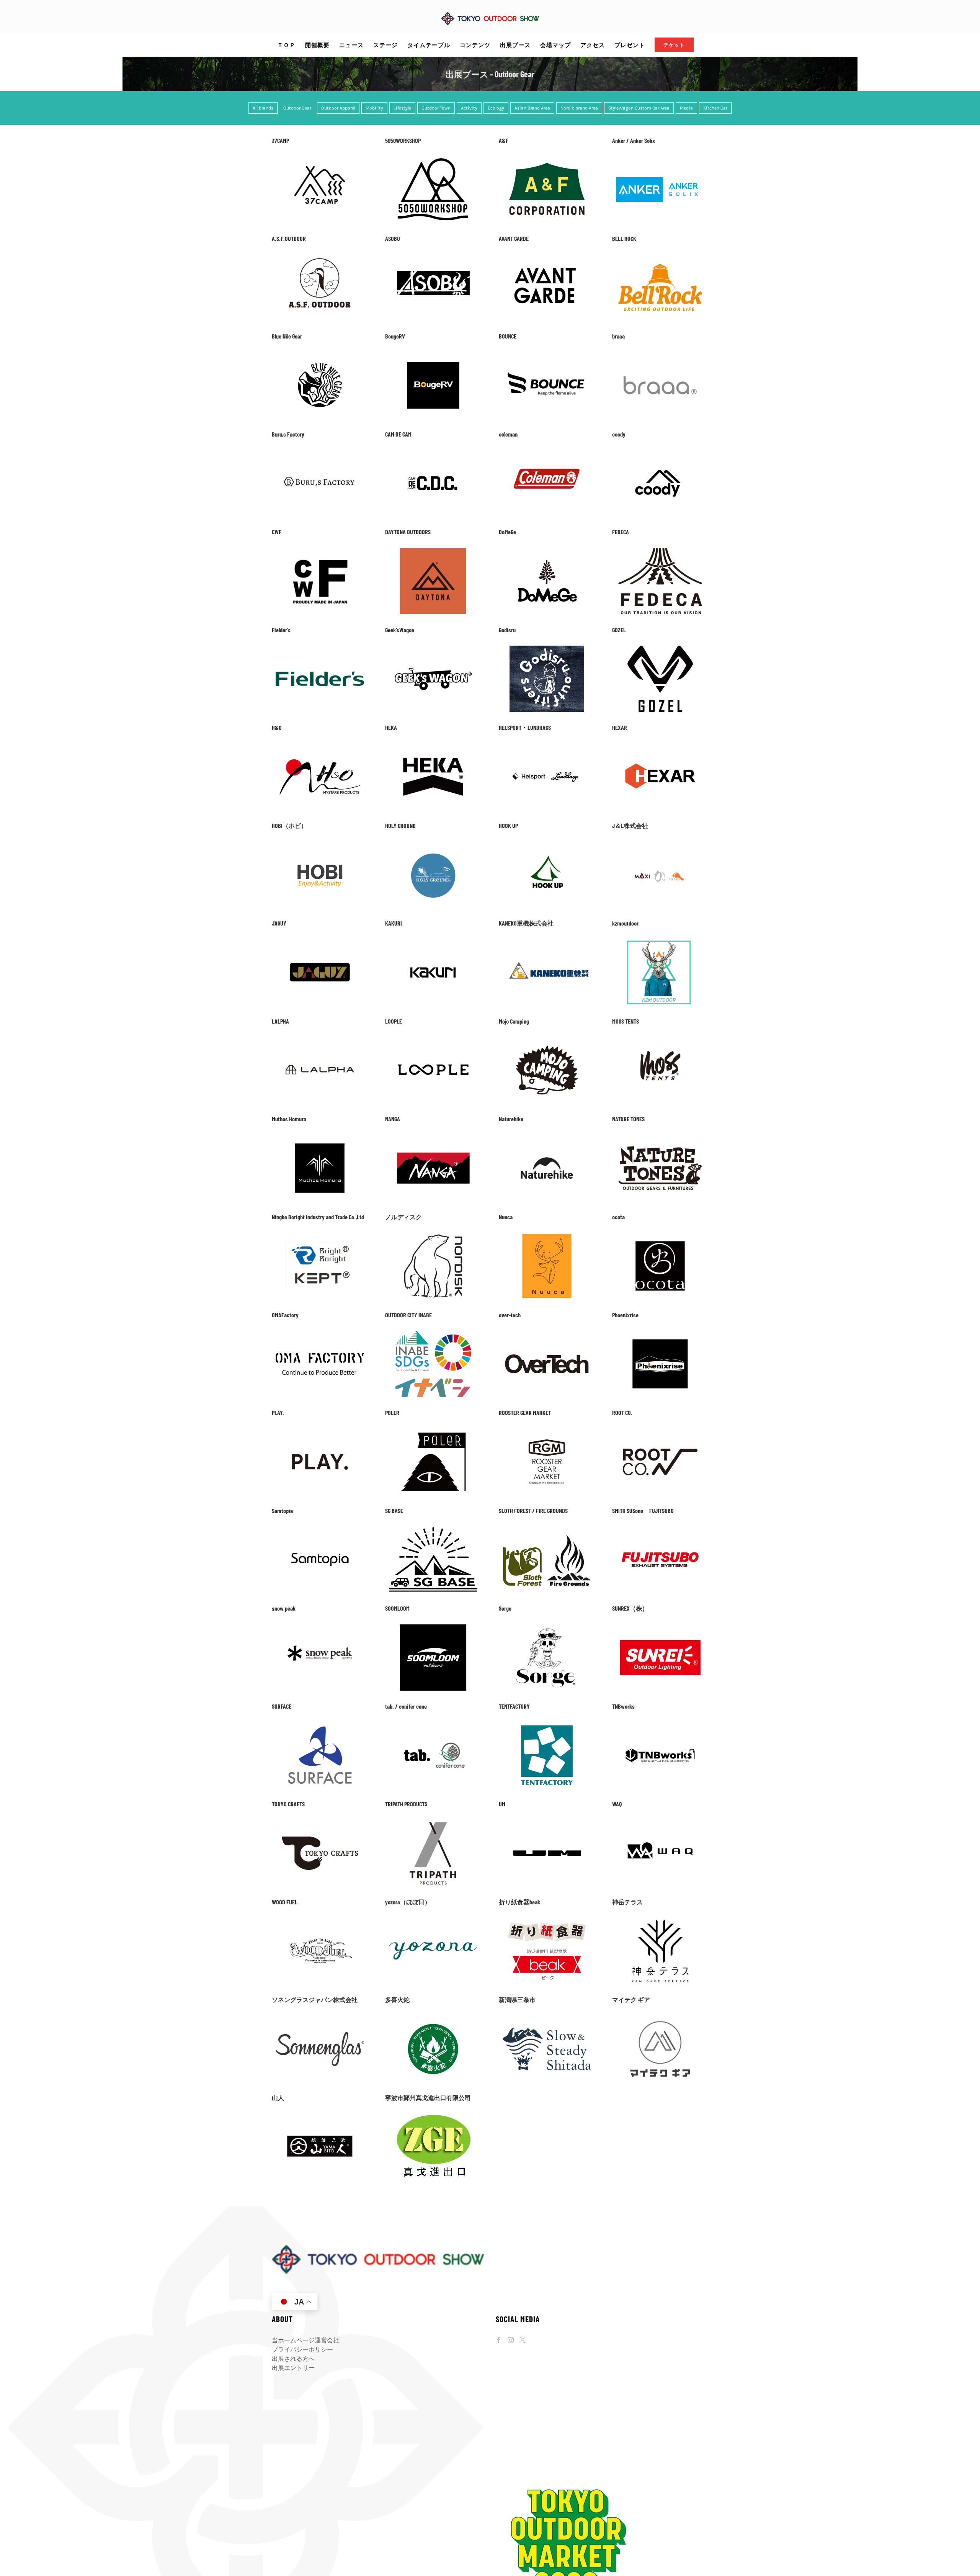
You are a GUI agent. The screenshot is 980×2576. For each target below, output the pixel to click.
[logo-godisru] (547, 648)
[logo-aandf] (547, 159)
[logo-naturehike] (547, 1138)
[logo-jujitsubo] (660, 1529)
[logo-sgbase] (433, 1529)
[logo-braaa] (660, 355)
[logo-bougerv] (433, 355)
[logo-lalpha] (320, 1040)
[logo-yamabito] (320, 2116)
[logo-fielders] (320, 648)
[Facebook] (499, 2340)
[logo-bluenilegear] (320, 355)
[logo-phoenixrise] (660, 1334)
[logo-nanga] (433, 1138)
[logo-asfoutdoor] (320, 257)
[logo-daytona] (433, 551)
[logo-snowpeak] (320, 1627)
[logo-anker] (660, 159)
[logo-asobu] (433, 257)
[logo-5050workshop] (433, 159)
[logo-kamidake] (660, 1921)
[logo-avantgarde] (547, 257)
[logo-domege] (547, 551)
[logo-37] (320, 159)
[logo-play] (320, 1432)
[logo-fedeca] (660, 551)
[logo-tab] (433, 1725)
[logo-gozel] (660, 648)
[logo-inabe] (433, 1334)
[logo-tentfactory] (547, 1725)
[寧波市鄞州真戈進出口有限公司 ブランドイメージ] (433, 2116)
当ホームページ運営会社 (305, 2340)
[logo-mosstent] (660, 1040)
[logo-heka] (433, 747)
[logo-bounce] (547, 355)
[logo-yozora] (433, 1921)
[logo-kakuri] (433, 942)
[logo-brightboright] (320, 1236)
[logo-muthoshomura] (320, 1138)
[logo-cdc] (433, 453)
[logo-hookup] (547, 844)
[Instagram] (511, 2340)
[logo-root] (660, 1432)
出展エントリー (293, 2368)
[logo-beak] (547, 1921)
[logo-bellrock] (660, 257)
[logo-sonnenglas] (320, 2019)
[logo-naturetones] (660, 1138)
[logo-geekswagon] (433, 648)
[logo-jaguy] (320, 942)
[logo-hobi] (320, 844)
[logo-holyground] (433, 844)
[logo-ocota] (660, 1236)
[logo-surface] (320, 1725)
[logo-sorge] (547, 1627)
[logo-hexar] (660, 747)
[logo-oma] (320, 1334)
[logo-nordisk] (433, 1236)
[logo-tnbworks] (660, 1725)
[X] (523, 2340)
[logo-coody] (660, 453)
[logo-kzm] (660, 942)
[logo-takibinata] (433, 2019)
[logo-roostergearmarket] (547, 1432)
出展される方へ (293, 2359)
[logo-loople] (433, 1040)
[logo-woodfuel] (320, 1921)
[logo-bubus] (320, 453)
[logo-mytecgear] (660, 2019)
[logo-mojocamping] (547, 1040)
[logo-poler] (433, 1432)
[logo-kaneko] (547, 942)
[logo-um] (547, 1823)
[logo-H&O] (320, 747)
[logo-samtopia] (320, 1529)
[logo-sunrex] (660, 1627)
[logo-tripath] (433, 1823)
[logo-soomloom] (433, 1627)
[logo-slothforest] (547, 1529)
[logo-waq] (660, 1823)
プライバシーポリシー (302, 2349)
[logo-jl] (660, 844)
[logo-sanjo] (547, 2019)
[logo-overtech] (547, 1334)
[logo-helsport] (547, 747)
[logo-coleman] (547, 453)
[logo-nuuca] (547, 1236)
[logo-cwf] (320, 551)
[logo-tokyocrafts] (320, 1823)
